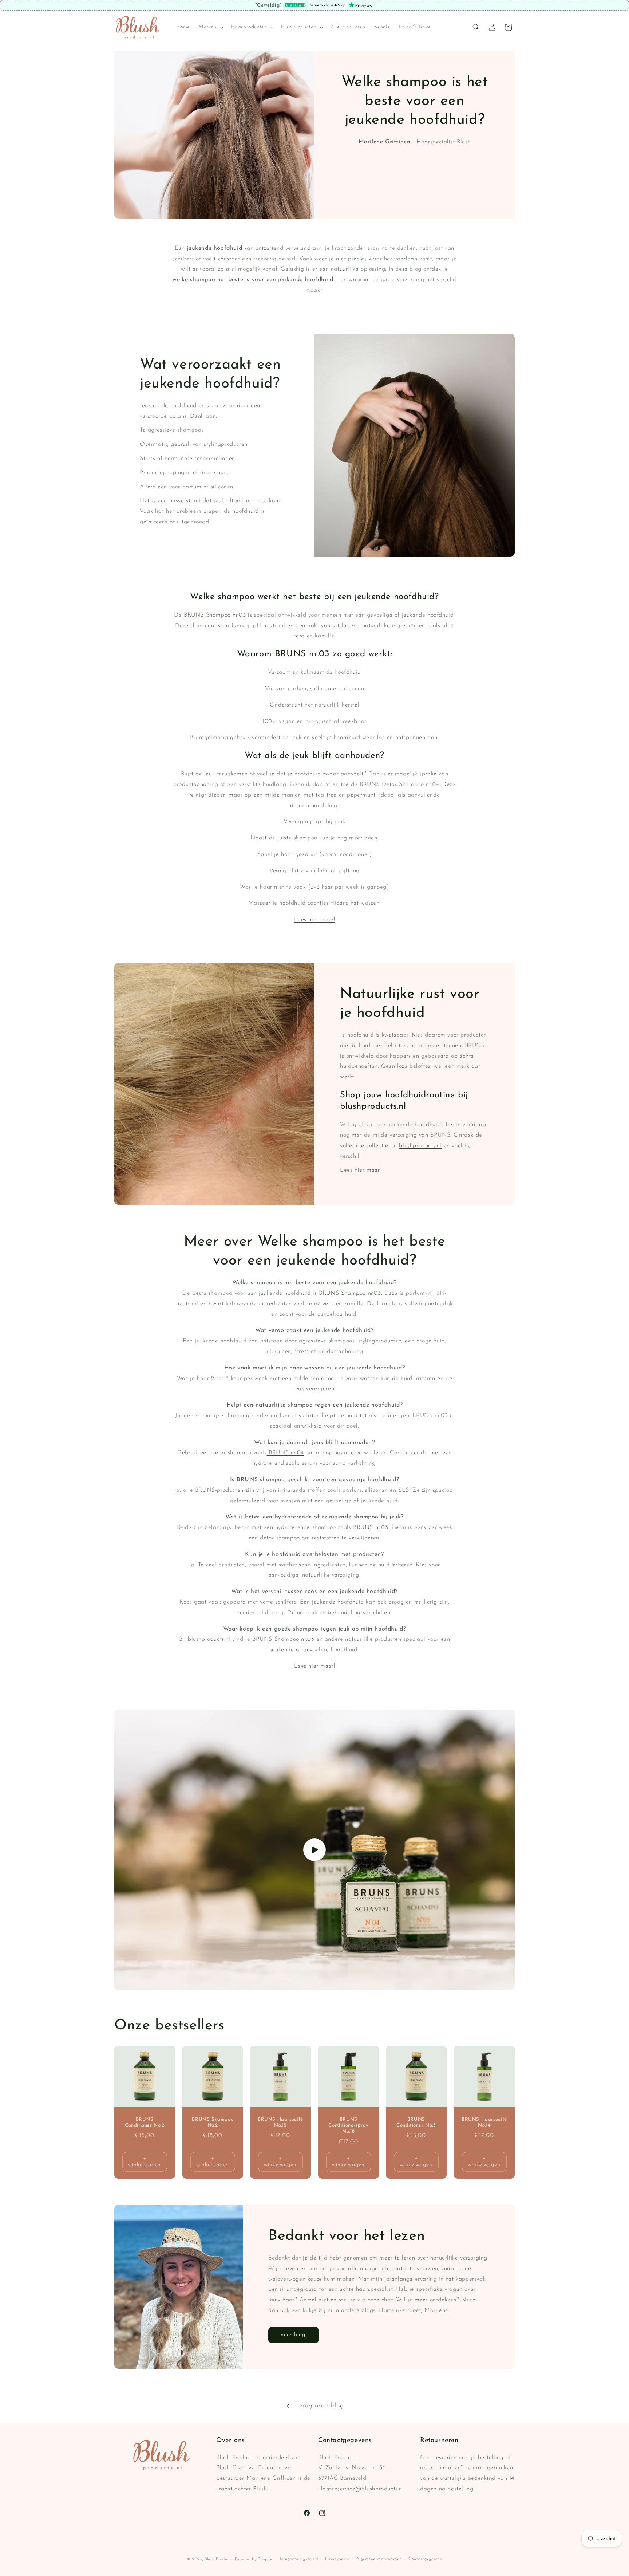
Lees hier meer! (315, 920)
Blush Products (219, 2559)
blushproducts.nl (420, 1146)
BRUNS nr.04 (285, 1453)
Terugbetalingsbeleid (299, 2559)
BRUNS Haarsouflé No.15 (280, 2122)
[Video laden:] (314, 1850)
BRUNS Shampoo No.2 (213, 2122)
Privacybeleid (337, 2559)
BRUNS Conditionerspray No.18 (348, 2125)
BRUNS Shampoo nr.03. (351, 1293)
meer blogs (294, 2335)
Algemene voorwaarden (379, 2559)
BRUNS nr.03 (369, 1527)
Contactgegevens (425, 2559)
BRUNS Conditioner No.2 (145, 2122)
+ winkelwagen (145, 2162)
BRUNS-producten (219, 1490)
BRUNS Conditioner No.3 (416, 2122)
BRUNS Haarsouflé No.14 (484, 2122)
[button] (210, 27)
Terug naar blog (320, 2406)
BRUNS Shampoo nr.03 (216, 615)
